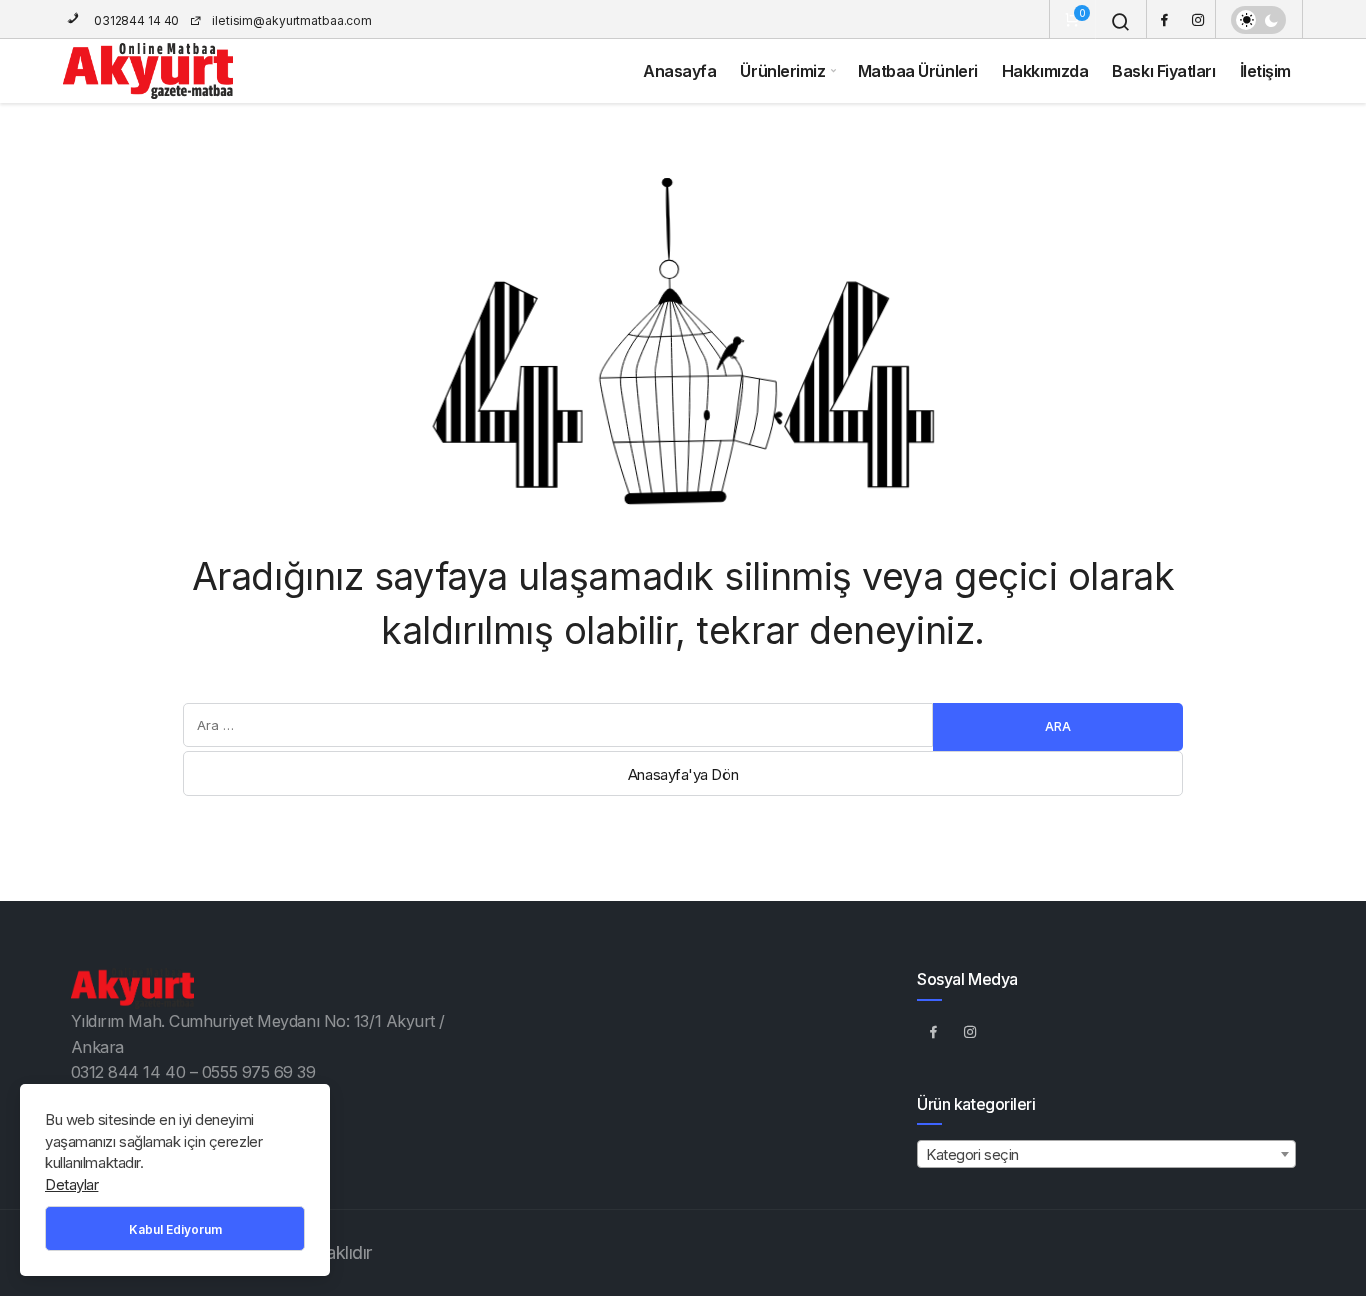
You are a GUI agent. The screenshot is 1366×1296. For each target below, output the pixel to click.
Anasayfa (679, 71)
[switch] (1258, 20)
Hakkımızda (1045, 71)
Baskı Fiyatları (1163, 71)
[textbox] (1106, 1155)
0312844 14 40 (135, 20)
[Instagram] (1198, 19)
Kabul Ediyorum (175, 1229)
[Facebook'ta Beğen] (933, 1032)
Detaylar (71, 1184)
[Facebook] (1164, 19)
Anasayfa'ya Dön (683, 774)
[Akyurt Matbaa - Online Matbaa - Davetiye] (148, 71)
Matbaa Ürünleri (918, 71)
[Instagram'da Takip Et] (970, 1032)
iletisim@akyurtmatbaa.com (292, 20)
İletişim (1265, 71)
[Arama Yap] (1121, 22)
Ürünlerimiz (782, 71)
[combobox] (1106, 1154)
